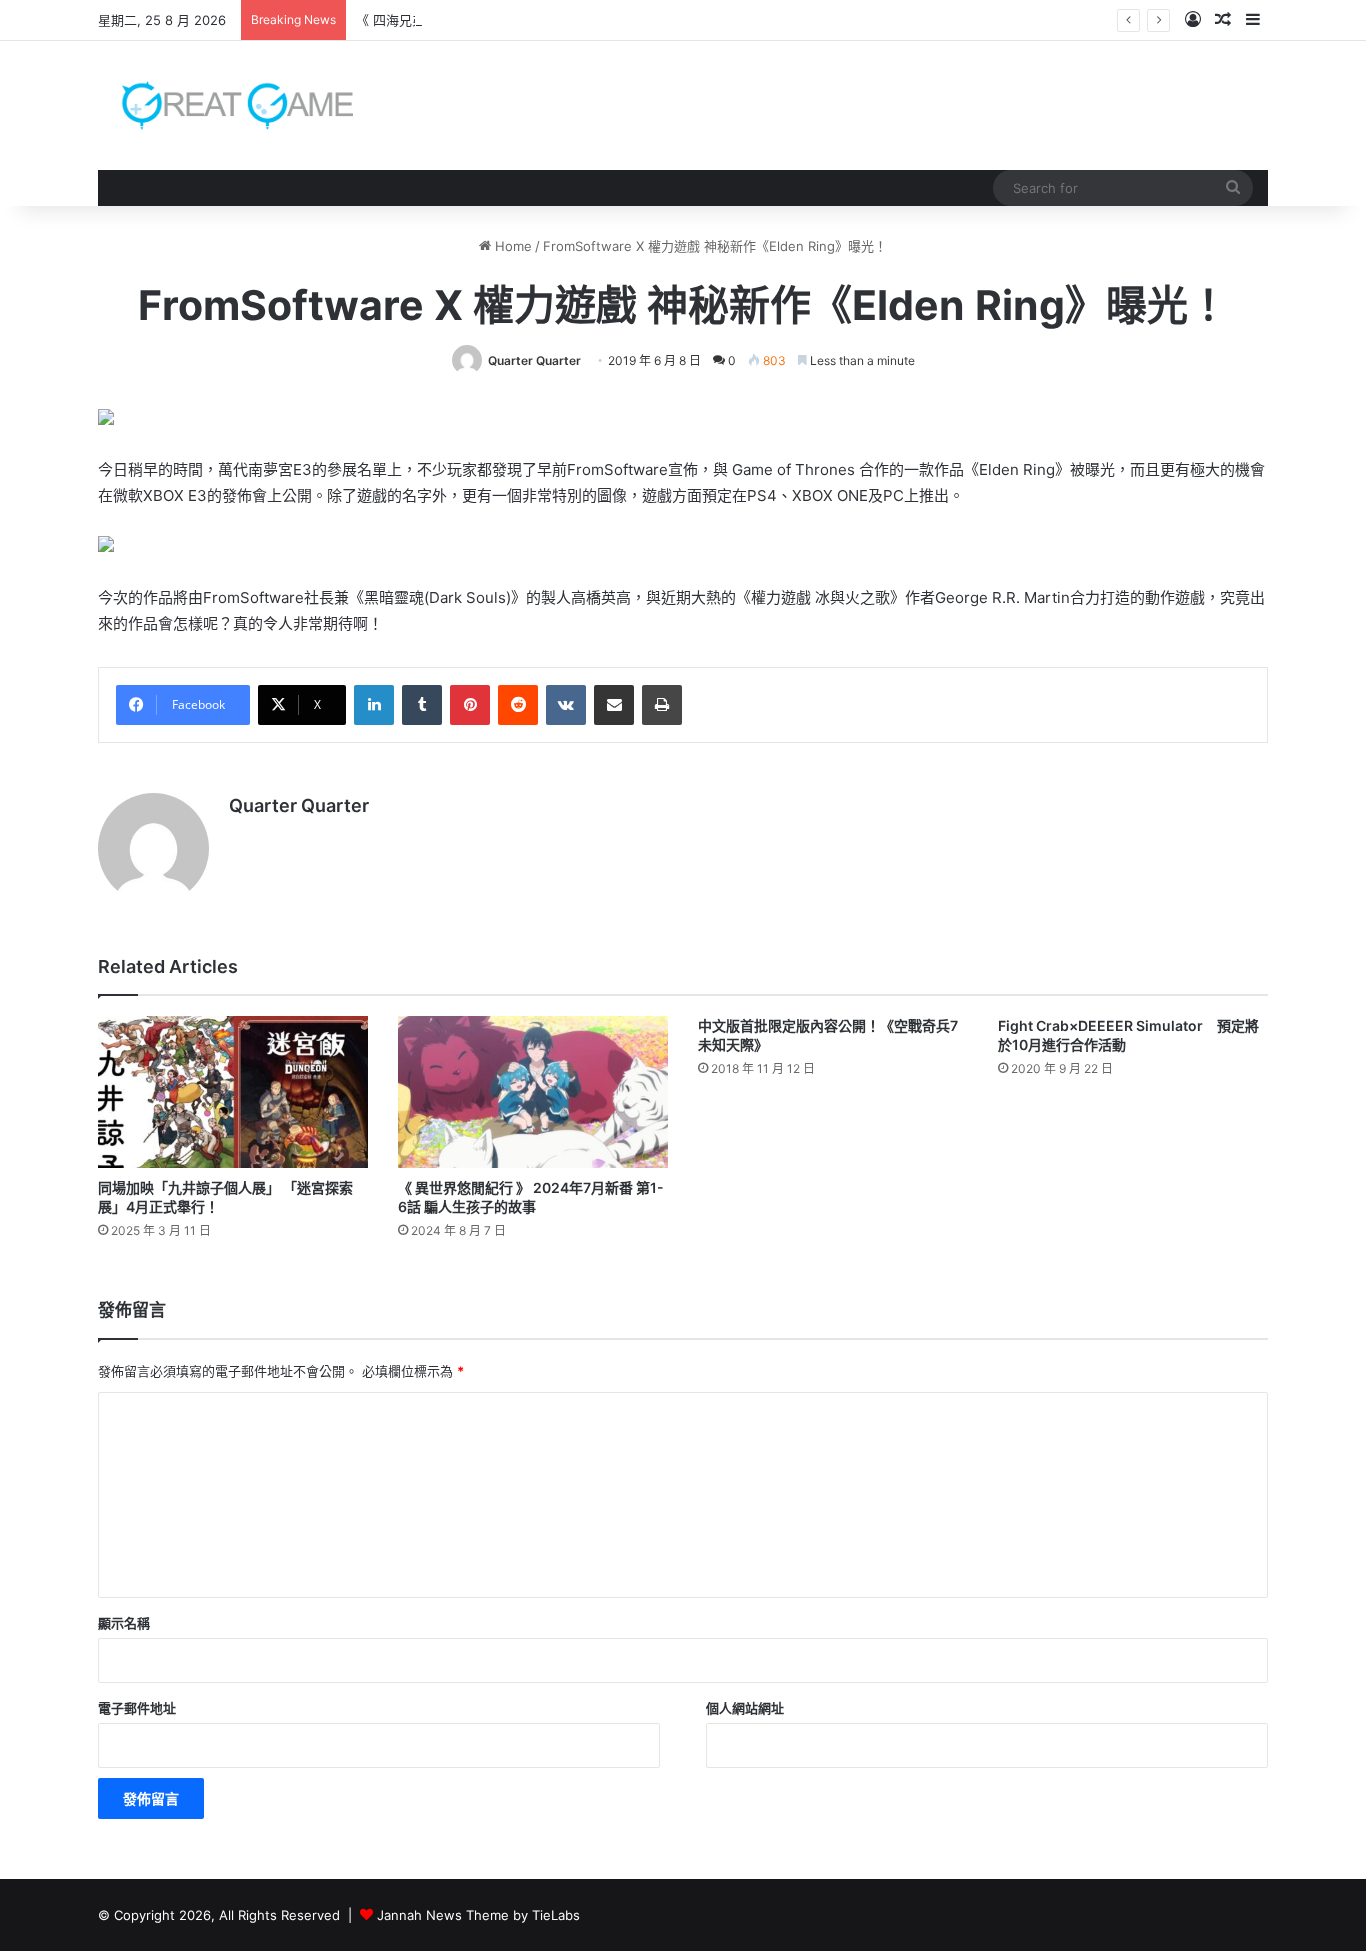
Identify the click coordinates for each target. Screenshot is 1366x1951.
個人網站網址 (745, 1708)
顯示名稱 (124, 1623)
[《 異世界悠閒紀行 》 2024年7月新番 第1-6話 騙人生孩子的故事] (533, 1092)
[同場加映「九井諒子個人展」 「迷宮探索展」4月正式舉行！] (233, 1092)
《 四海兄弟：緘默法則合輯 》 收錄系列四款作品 (498, 20)
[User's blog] (225, 105)
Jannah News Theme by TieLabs (478, 1915)
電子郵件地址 (137, 1708)
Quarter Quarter (534, 360)
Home (511, 246)
